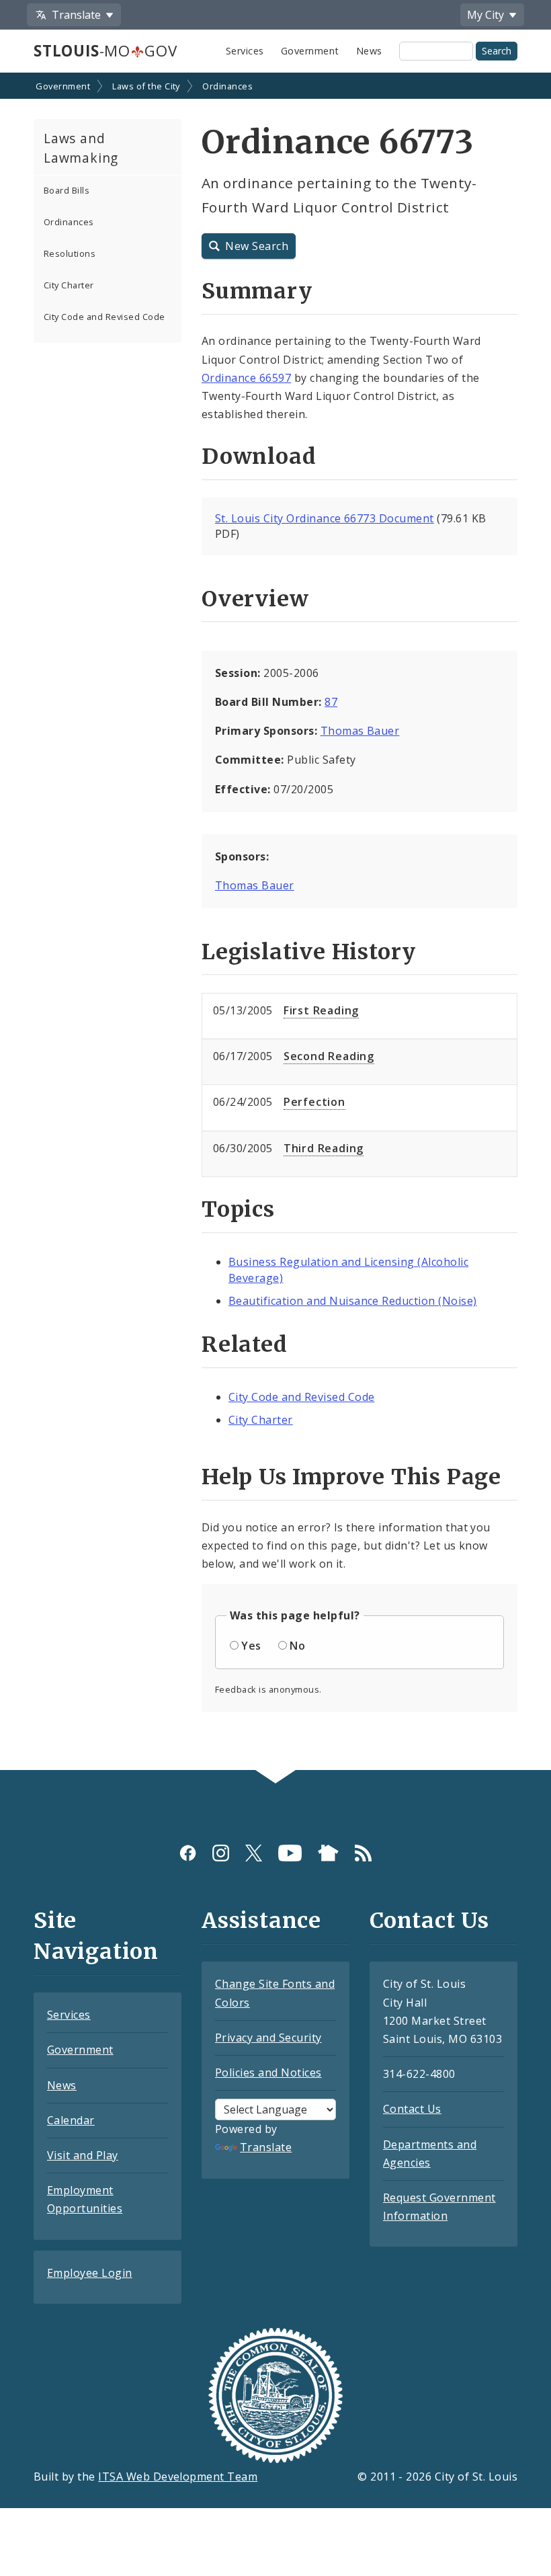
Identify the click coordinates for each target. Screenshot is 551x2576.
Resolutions (70, 253)
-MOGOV (105, 51)
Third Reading (324, 1148)
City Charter (69, 285)
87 (331, 702)
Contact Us (412, 2109)
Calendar (71, 2120)
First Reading (321, 1010)
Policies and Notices (268, 2072)
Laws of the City (146, 86)
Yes (251, 1646)
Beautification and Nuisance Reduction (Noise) (353, 1301)
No (297, 1646)
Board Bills (67, 190)
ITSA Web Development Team (178, 2477)
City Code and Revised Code (104, 317)
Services (245, 51)
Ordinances (227, 86)
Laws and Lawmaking (81, 148)
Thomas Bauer (360, 731)
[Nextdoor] (328, 1852)
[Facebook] (188, 1852)
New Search (257, 246)
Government (310, 51)
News (369, 51)
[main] (275, 923)
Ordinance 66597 (246, 378)
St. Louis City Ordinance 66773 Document (325, 518)
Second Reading (329, 1056)
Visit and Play (83, 2155)
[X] (254, 1852)
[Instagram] (221, 1852)
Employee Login (90, 2273)
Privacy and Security (268, 2038)
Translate (266, 2147)
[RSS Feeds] (363, 1852)
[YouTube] (290, 1852)
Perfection (314, 1102)
